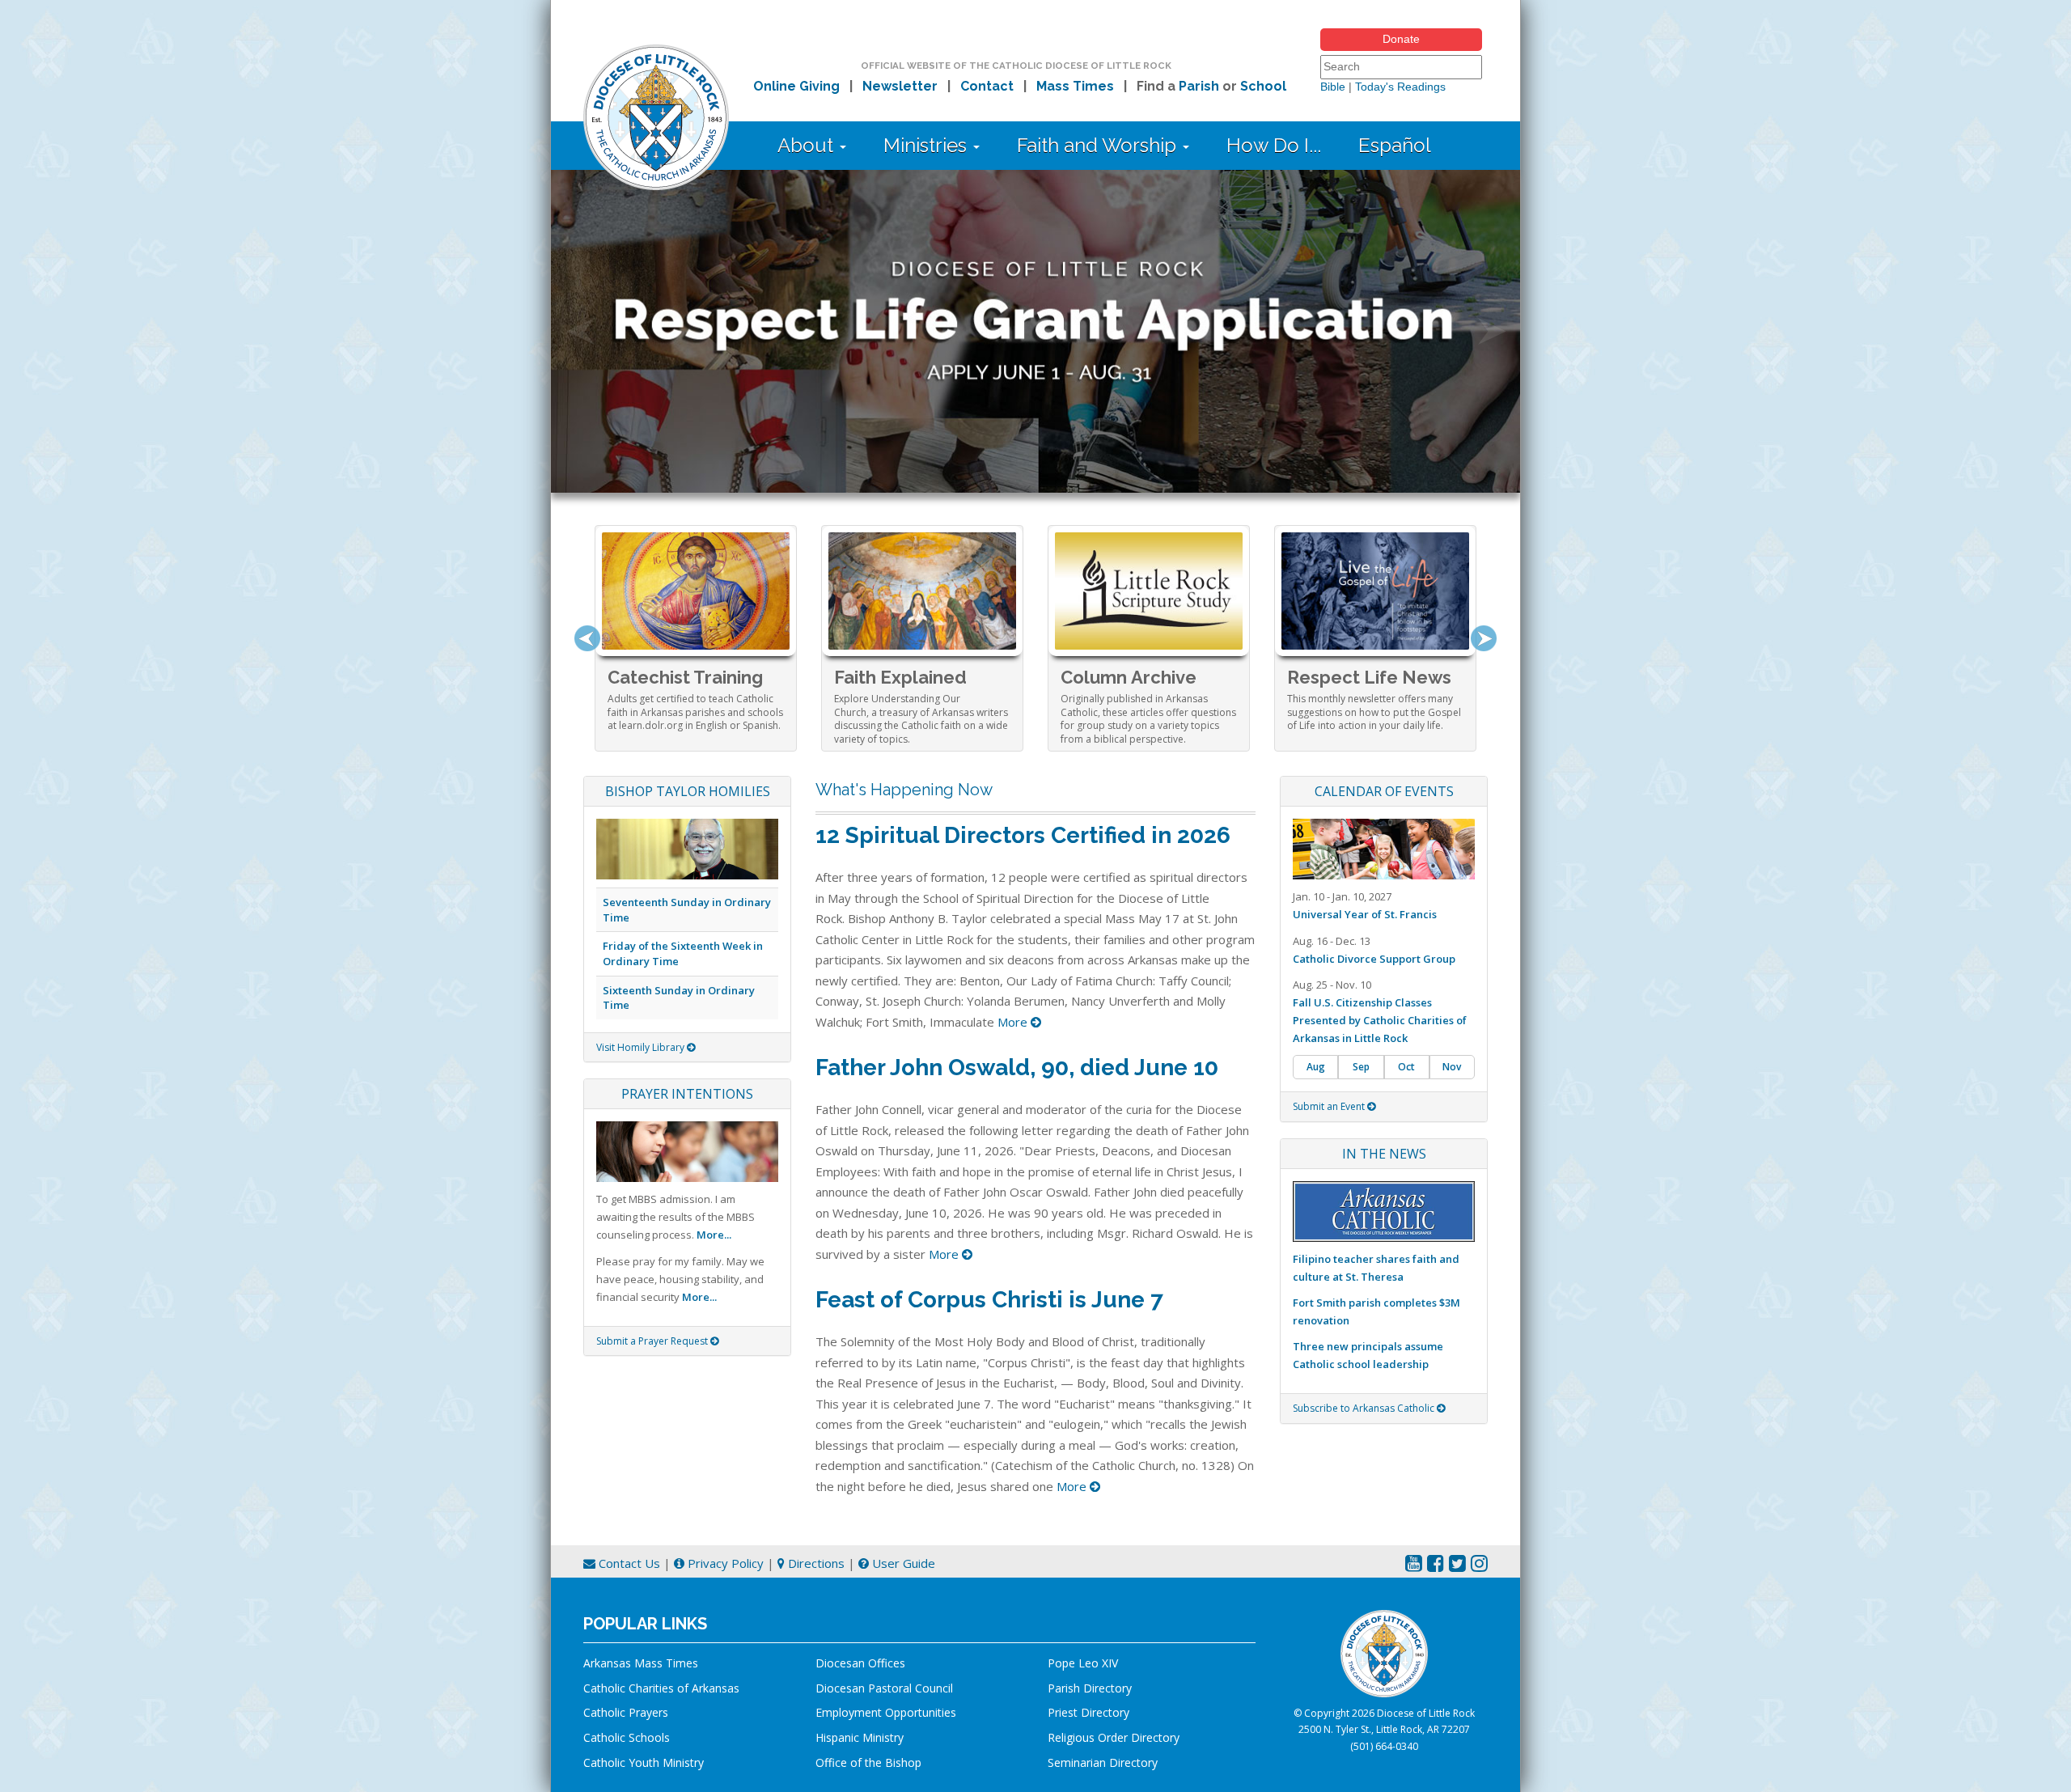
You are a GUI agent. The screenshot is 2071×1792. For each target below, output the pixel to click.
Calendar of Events (1384, 791)
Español (1395, 145)
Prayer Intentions (687, 1094)
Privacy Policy (724, 1563)
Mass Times (1075, 86)
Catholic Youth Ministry (644, 1762)
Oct (1406, 1067)
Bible (1333, 87)
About (808, 145)
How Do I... (1274, 145)
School (1263, 86)
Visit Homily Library (642, 1047)
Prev (587, 638)
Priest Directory (1088, 1712)
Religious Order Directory (1114, 1737)
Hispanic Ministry (860, 1737)
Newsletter (900, 86)
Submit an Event (1330, 1106)
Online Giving (796, 86)
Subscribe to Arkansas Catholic (1365, 1408)
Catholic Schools (627, 1737)
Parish (1199, 86)
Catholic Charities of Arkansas (661, 1688)
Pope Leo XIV (1083, 1663)
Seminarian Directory (1103, 1762)
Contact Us (628, 1563)
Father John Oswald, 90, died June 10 (1017, 1068)
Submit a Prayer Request (653, 1341)
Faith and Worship (1099, 145)
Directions (815, 1563)
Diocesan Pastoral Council (884, 1688)
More (1014, 1022)
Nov (1452, 1067)
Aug (1316, 1067)
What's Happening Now (904, 790)
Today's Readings (1400, 87)
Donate (1401, 39)
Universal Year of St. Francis (1365, 914)
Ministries (928, 145)
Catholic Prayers (626, 1712)
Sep (1361, 1067)
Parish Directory (1090, 1688)
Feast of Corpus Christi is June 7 (989, 1300)
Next (1484, 638)
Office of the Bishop (868, 1762)
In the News (1384, 1154)
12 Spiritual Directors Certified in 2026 (1023, 835)
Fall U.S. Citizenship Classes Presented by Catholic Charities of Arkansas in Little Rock (1380, 1020)
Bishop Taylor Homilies (688, 791)
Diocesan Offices (860, 1663)
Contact (987, 86)
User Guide (902, 1563)
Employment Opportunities (886, 1712)
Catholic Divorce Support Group (1374, 959)
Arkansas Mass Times (641, 1663)
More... (714, 1235)
